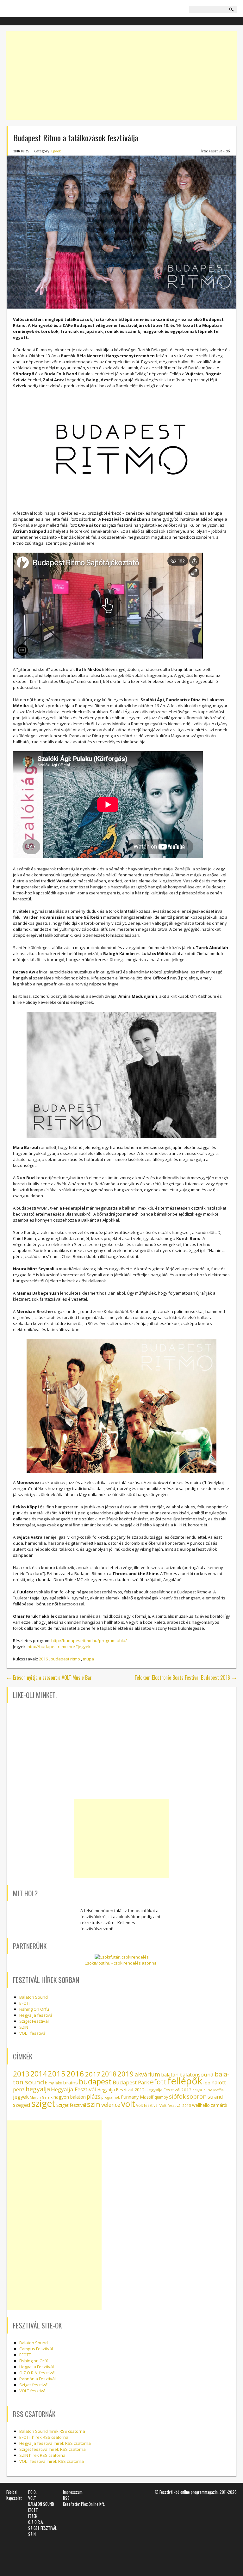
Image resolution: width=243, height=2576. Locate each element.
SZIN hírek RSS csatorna (42, 2455)
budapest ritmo (65, 1659)
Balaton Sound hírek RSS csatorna (52, 2431)
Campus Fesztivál (36, 2349)
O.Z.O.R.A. (36, 2522)
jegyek (21, 2097)
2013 (21, 2074)
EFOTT (25, 2003)
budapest (95, 2081)
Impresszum (73, 2492)
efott (158, 2082)
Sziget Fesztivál (34, 2021)
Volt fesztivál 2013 (175, 2105)
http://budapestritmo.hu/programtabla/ (89, 1641)
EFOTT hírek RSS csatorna (44, 2437)
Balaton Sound (34, 1997)
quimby (161, 2097)
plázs (93, 2096)
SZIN (24, 2027)
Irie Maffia (215, 2090)
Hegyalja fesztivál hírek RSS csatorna (55, 2443)
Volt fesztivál (147, 2105)
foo (207, 2083)
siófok (177, 2096)
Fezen (33, 2516)
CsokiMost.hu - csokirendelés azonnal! (121, 1963)
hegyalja (38, 2089)
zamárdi (219, 2105)
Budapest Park (131, 2082)
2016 (43, 1659)
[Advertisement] (121, 76)
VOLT (32, 2498)
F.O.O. (32, 2492)
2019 (126, 2074)
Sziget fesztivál (71, 2105)
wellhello (201, 2105)
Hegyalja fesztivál (36, 2015)
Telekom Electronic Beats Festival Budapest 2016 (185, 1677)
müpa (88, 1659)
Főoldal (12, 2492)
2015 (57, 2074)
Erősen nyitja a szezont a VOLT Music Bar (49, 1677)
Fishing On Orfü (34, 2009)
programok (111, 2097)
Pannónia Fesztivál (37, 2379)
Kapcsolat (14, 2498)
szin (94, 2104)
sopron (197, 2096)
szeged (22, 2105)
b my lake (53, 2083)
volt (128, 2104)
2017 (93, 2074)
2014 (39, 2074)
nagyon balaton (70, 2097)
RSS (66, 2498)
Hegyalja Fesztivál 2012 (121, 2090)
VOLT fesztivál (33, 2033)
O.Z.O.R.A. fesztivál (37, 2373)
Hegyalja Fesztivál (74, 2089)
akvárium (147, 2074)
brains (70, 2082)
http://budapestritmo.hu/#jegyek (59, 1647)
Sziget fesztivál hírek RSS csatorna (53, 2449)
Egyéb (56, 151)
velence (111, 2105)
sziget (43, 2103)
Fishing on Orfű (34, 2361)
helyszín (199, 2090)
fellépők (185, 2081)
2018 (109, 2074)
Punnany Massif (137, 2097)
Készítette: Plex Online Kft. (84, 2504)
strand (215, 2097)
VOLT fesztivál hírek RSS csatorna (52, 2461)
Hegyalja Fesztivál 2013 (168, 2090)
